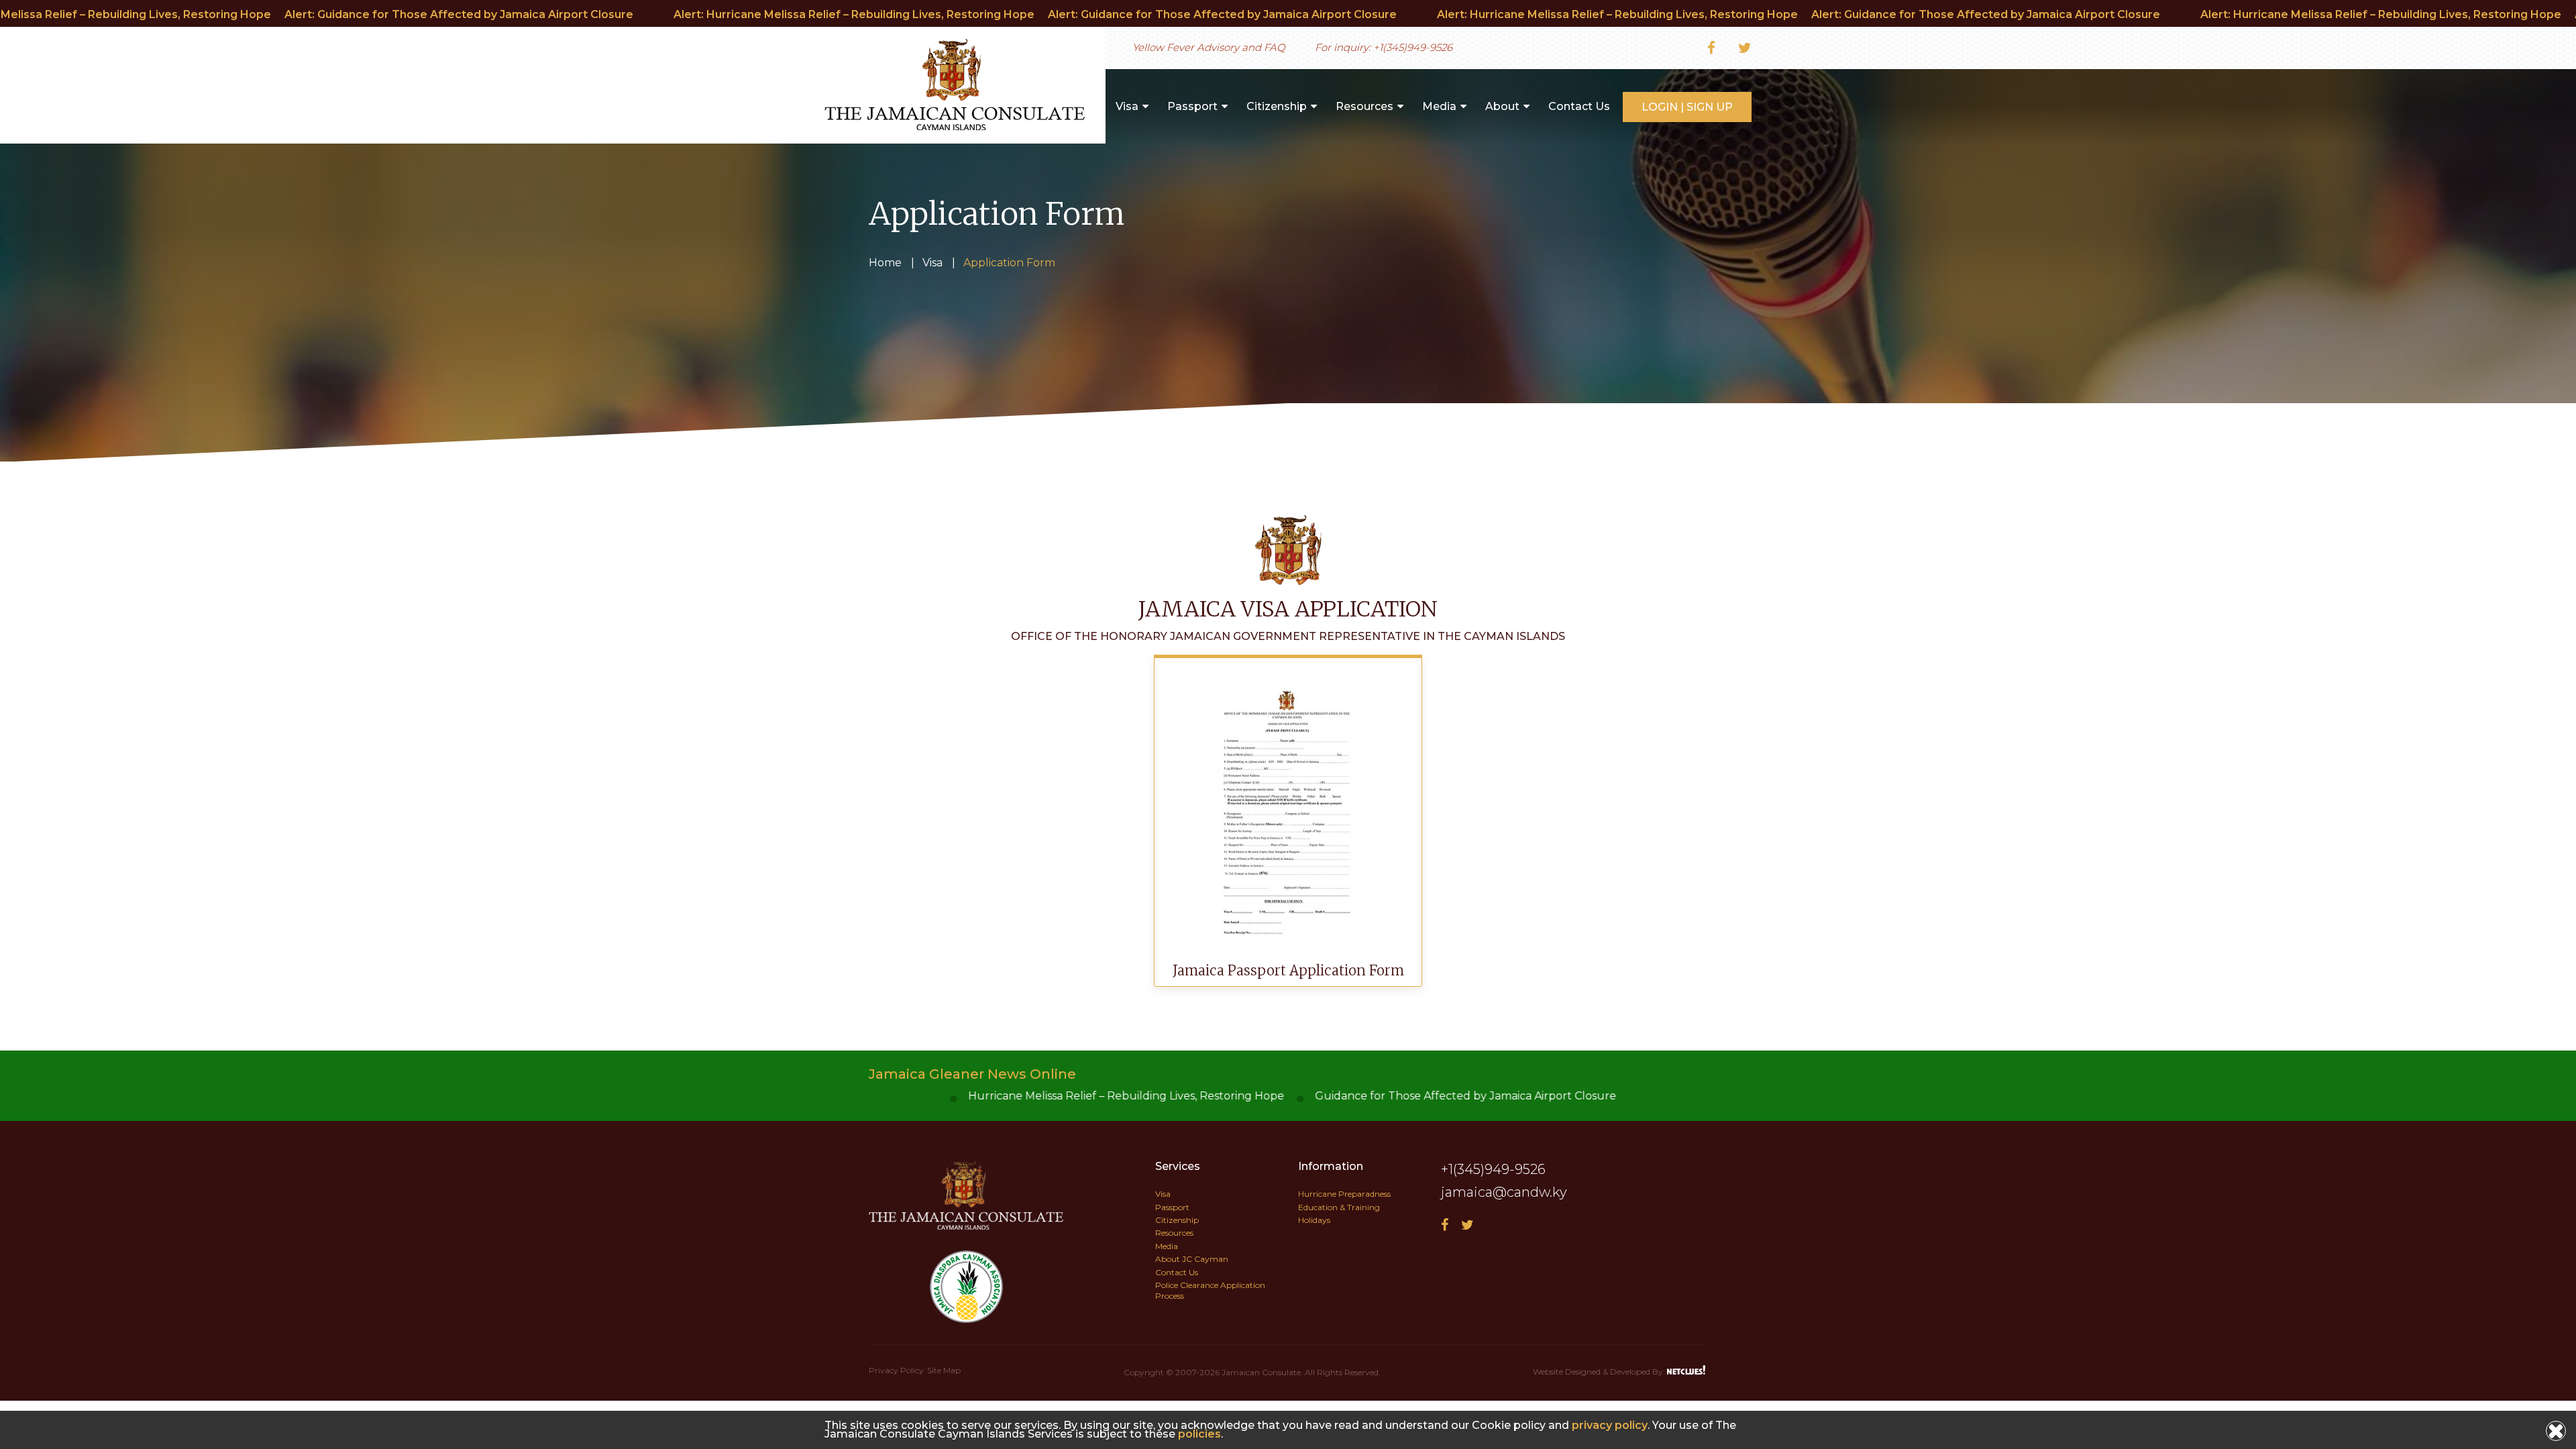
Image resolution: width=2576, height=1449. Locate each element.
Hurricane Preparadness (1344, 1194)
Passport (1192, 106)
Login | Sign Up (1687, 107)
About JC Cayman (1192, 1259)
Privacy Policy (896, 1370)
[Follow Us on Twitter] (1745, 49)
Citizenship (1277, 106)
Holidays (1314, 1220)
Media (1439, 106)
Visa (1127, 106)
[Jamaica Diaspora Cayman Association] (966, 1226)
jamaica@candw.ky (1504, 1192)
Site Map (944, 1370)
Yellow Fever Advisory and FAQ (1209, 47)
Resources (1364, 106)
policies (1199, 1434)
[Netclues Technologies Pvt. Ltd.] (1687, 1371)
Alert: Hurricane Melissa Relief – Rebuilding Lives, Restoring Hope (825, 14)
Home (885, 263)
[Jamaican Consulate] (955, 126)
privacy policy (1610, 1425)
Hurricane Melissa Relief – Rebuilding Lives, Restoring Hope (882, 1096)
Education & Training (1339, 1207)
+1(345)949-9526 (1413, 47)
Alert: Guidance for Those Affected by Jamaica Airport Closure (430, 14)
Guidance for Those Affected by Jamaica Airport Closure (1222, 1096)
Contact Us (1579, 106)
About (1502, 106)
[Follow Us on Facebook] (1711, 49)
